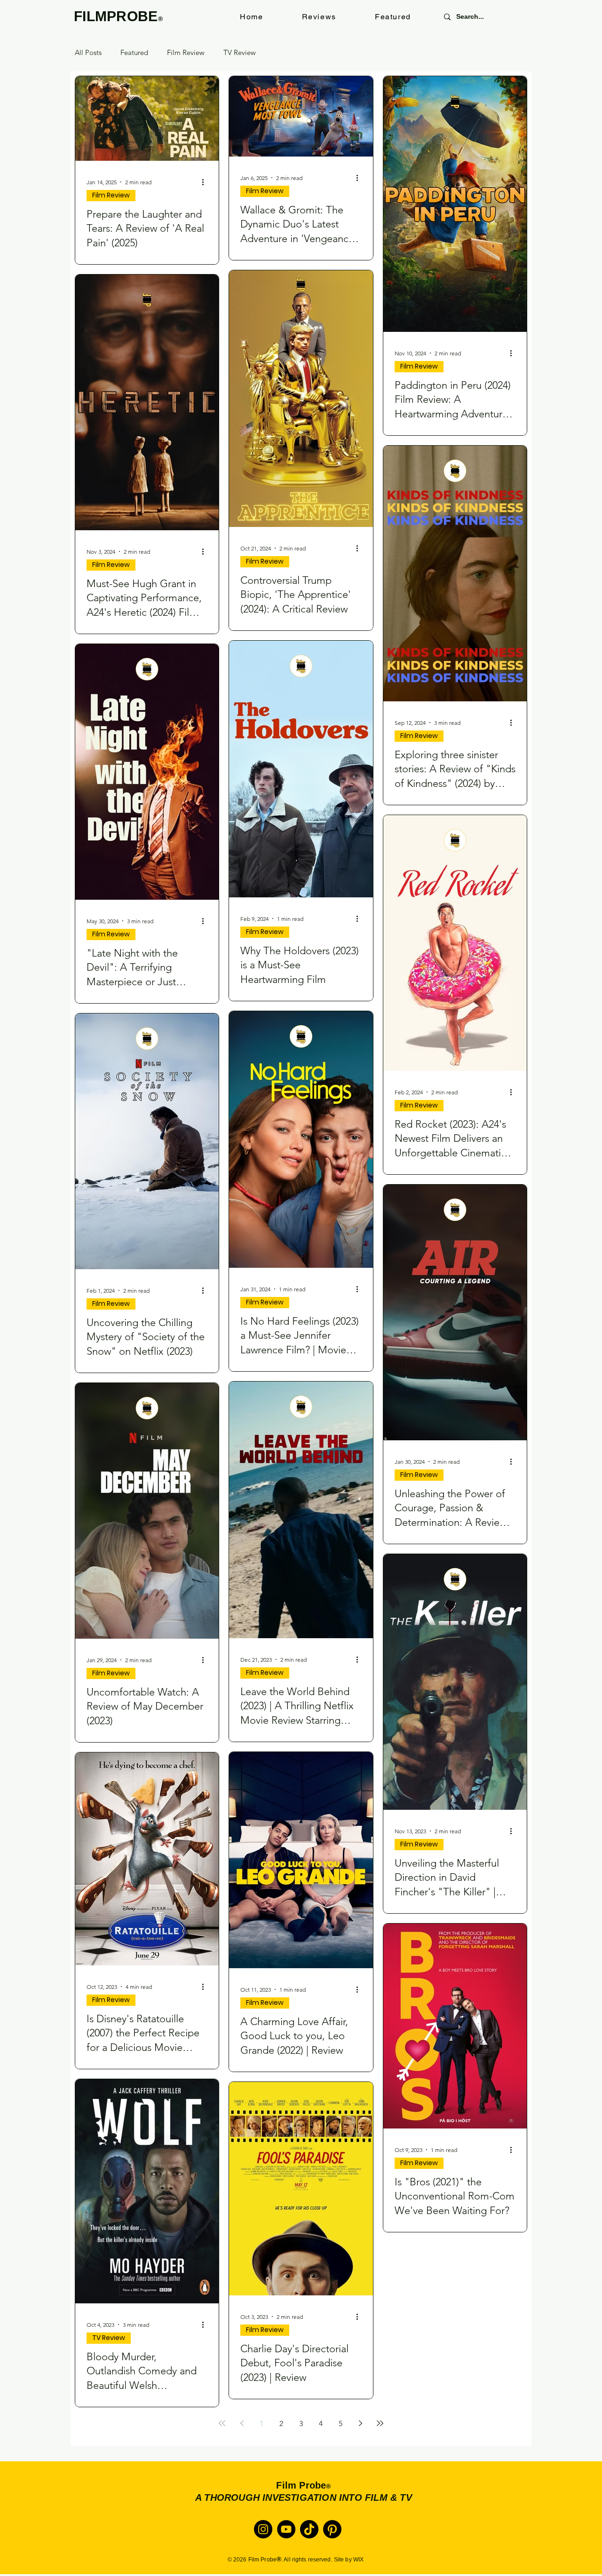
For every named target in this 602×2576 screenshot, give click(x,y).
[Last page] (380, 2423)
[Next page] (360, 2423)
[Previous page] (242, 2423)
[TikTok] (309, 2529)
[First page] (222, 2423)
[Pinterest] (332, 2529)
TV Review (240, 53)
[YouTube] (286, 2529)
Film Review (186, 53)
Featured (134, 53)
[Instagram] (263, 2529)
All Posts (88, 53)
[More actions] (206, 182)
